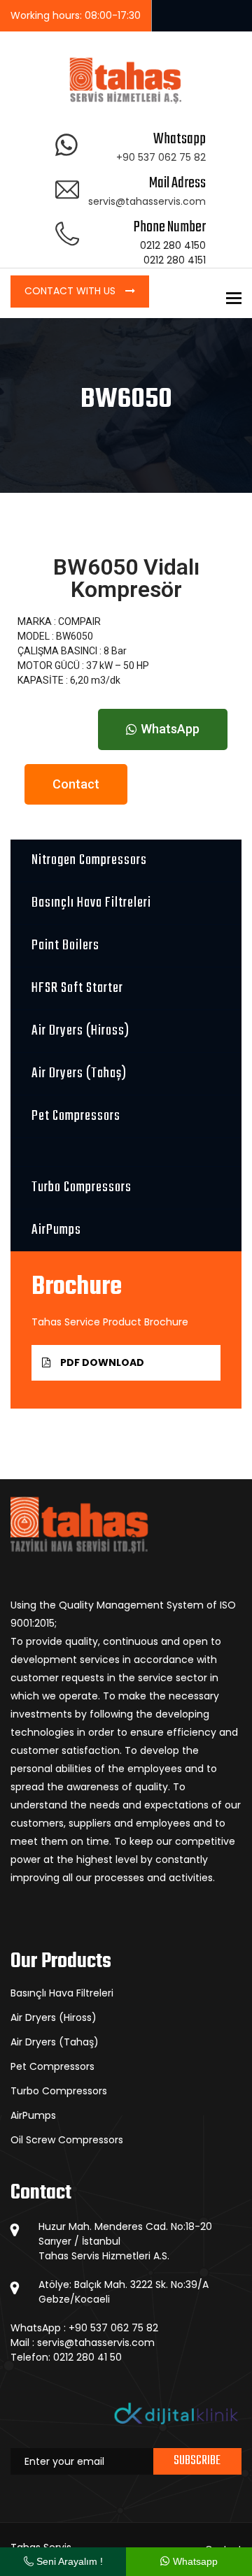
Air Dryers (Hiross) (80, 1031)
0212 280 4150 (173, 245)
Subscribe (197, 2461)
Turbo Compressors (82, 1187)
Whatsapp (194, 2561)
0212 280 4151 (175, 260)
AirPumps (56, 1230)
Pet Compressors (76, 1116)
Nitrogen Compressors (89, 860)
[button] (163, 729)
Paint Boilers (65, 945)
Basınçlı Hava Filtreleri (91, 903)
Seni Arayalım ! (68, 2561)
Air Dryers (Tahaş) (79, 1073)
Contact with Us (71, 291)
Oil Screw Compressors (67, 2140)
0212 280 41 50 (87, 2357)
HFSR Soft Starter (77, 988)
